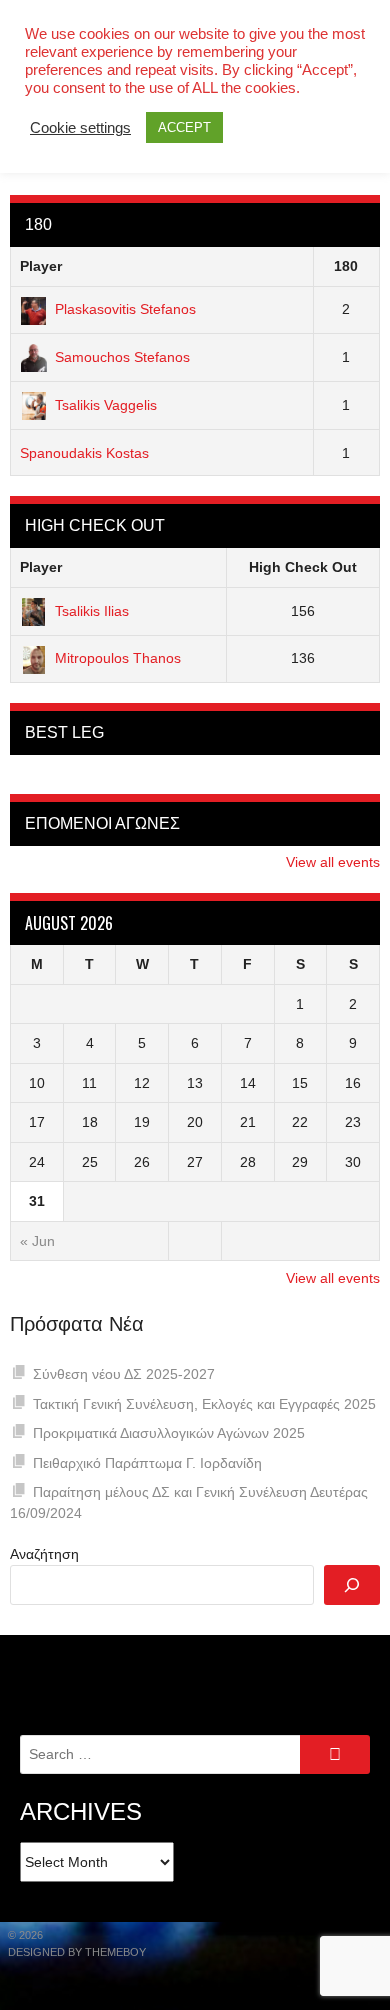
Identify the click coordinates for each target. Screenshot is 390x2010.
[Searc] (352, 1585)
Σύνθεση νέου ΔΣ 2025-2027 (124, 1374)
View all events (333, 862)
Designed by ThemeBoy (77, 1952)
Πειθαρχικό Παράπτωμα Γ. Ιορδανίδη (147, 1463)
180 (346, 266)
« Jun (37, 1241)
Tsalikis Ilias (92, 611)
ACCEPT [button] (184, 127)
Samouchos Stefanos (122, 357)
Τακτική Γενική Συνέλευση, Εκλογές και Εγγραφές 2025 (204, 1404)
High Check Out (303, 567)
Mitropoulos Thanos (118, 658)
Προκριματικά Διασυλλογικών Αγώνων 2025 (169, 1433)
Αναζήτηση (44, 1554)
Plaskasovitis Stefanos (125, 309)
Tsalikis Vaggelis (106, 405)
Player (41, 266)
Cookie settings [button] (80, 128)
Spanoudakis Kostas (84, 453)
